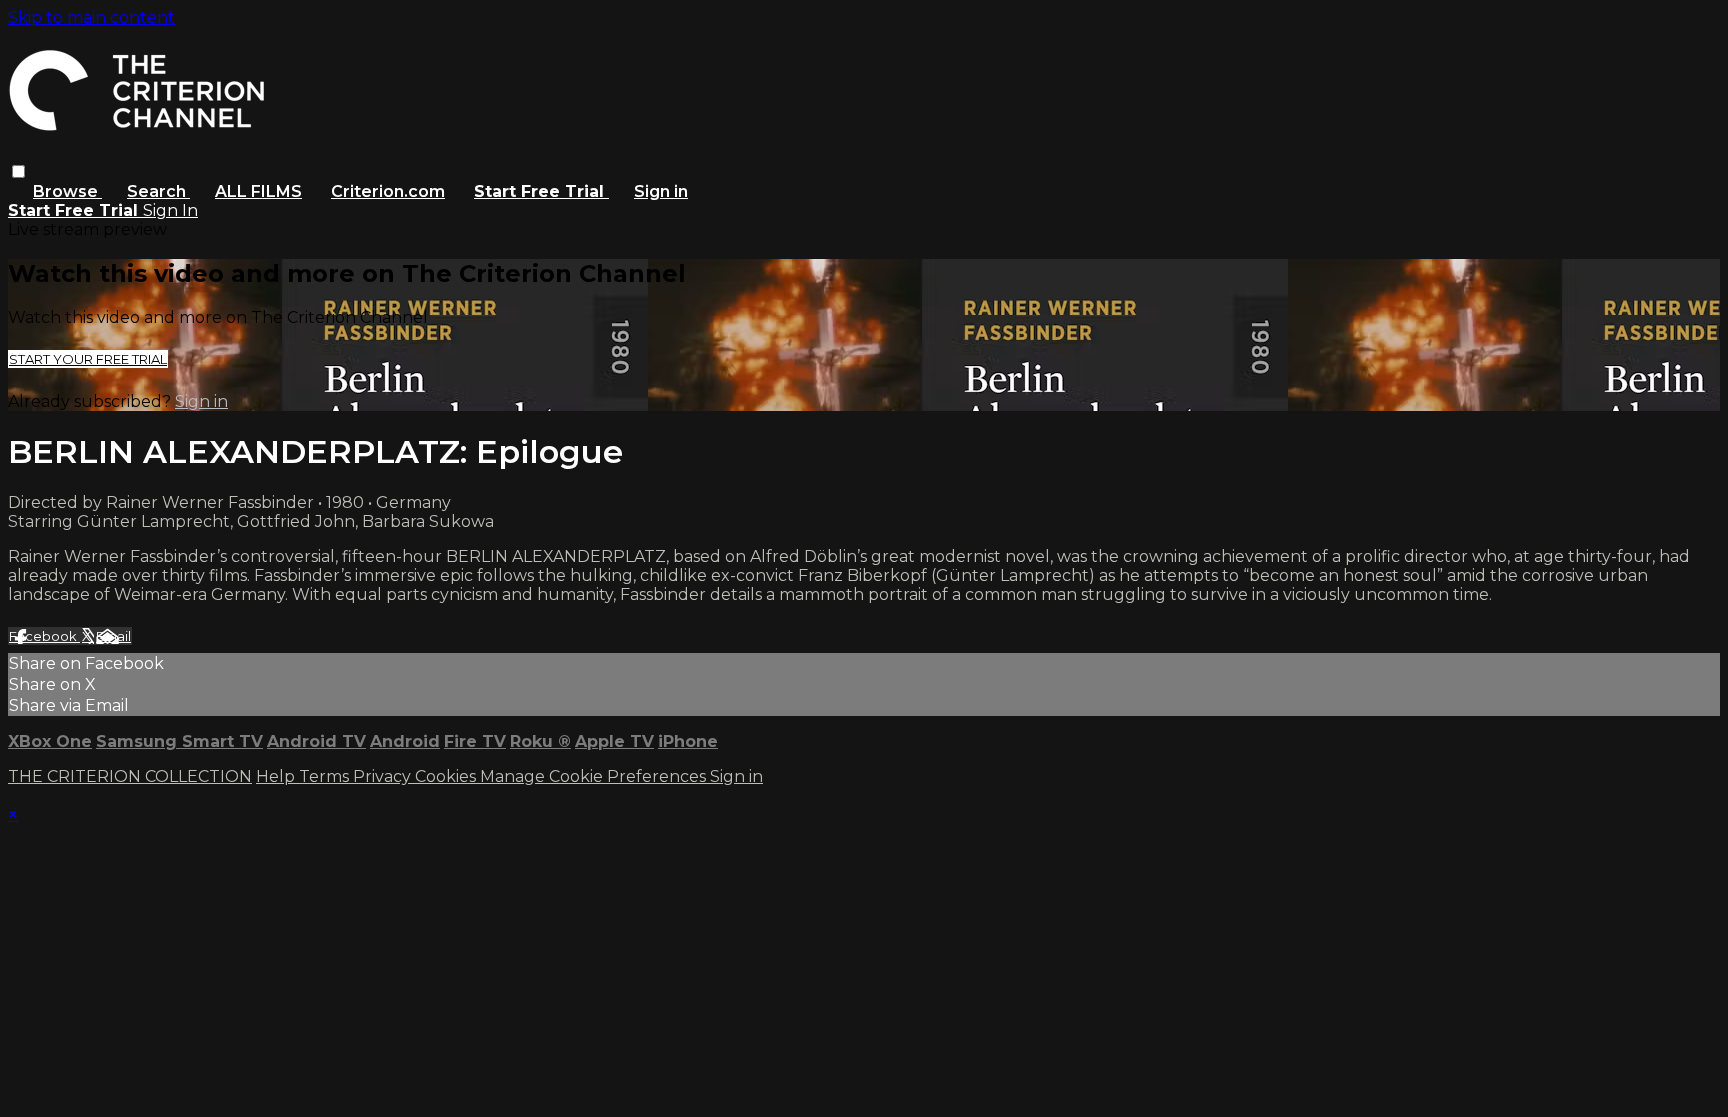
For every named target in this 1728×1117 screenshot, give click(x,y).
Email (113, 636)
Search (158, 191)
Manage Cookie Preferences (595, 776)
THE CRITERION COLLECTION (130, 776)
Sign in (661, 191)
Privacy (384, 776)
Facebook (44, 636)
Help (277, 776)
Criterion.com (388, 191)
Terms (326, 776)
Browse (67, 191)
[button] (18, 171)
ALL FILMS (258, 191)
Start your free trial (88, 359)
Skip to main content (91, 17)
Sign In (170, 210)
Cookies (447, 776)
